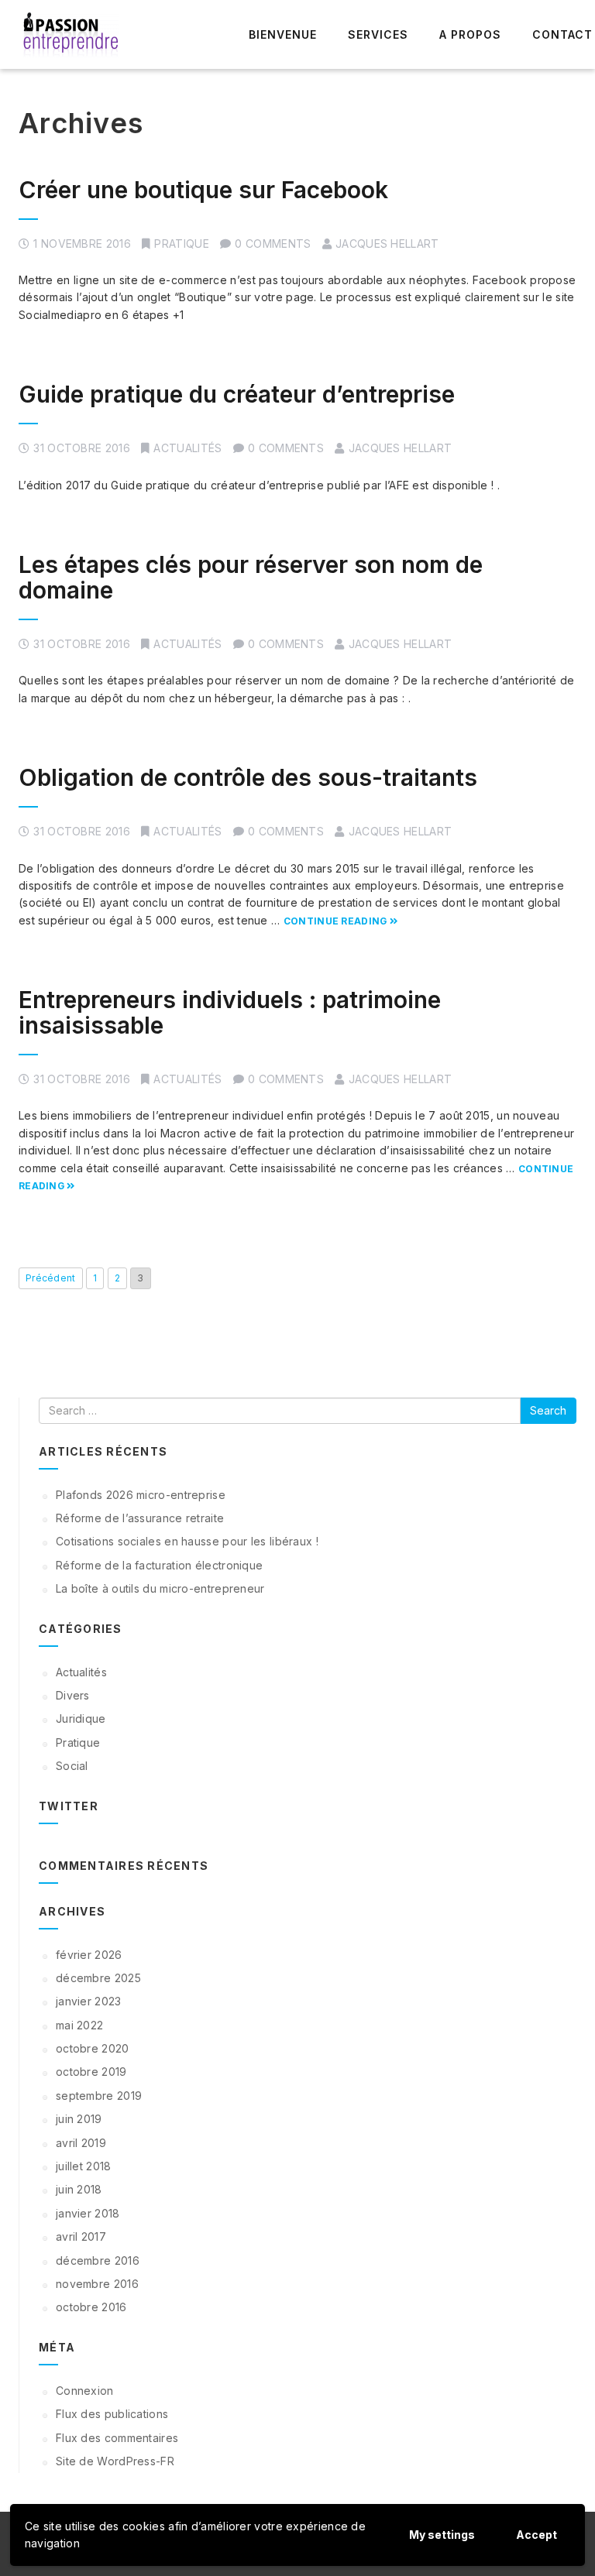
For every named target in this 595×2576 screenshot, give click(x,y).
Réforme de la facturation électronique (159, 1565)
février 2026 (89, 1955)
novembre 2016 (97, 2284)
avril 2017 (81, 2236)
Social (72, 1766)
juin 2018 (79, 2189)
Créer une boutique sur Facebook (203, 190)
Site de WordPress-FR (115, 2461)
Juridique (81, 1718)
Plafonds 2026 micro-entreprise (141, 1495)
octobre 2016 (91, 2307)
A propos (470, 34)
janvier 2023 (89, 2001)
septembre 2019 (99, 2096)
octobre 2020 (93, 2048)
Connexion (85, 2391)
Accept (537, 2535)
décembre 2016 (98, 2260)
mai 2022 (79, 2025)
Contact (562, 34)
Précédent (51, 1278)
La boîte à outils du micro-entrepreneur (160, 1588)
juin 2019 (79, 2119)
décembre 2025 (98, 1978)
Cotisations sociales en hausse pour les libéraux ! (187, 1541)
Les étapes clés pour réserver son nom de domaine (251, 577)
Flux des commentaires (117, 2438)
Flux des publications (112, 2414)
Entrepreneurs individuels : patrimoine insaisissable (230, 1012)
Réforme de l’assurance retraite (140, 1518)
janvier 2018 (88, 2213)
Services (378, 34)
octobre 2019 (91, 2072)
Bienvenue (283, 34)
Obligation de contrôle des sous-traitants (248, 777)
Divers (73, 1695)
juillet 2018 (84, 2166)
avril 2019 (81, 2143)
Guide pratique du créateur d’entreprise (237, 394)
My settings (442, 2535)
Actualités (187, 448)
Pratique (181, 244)
